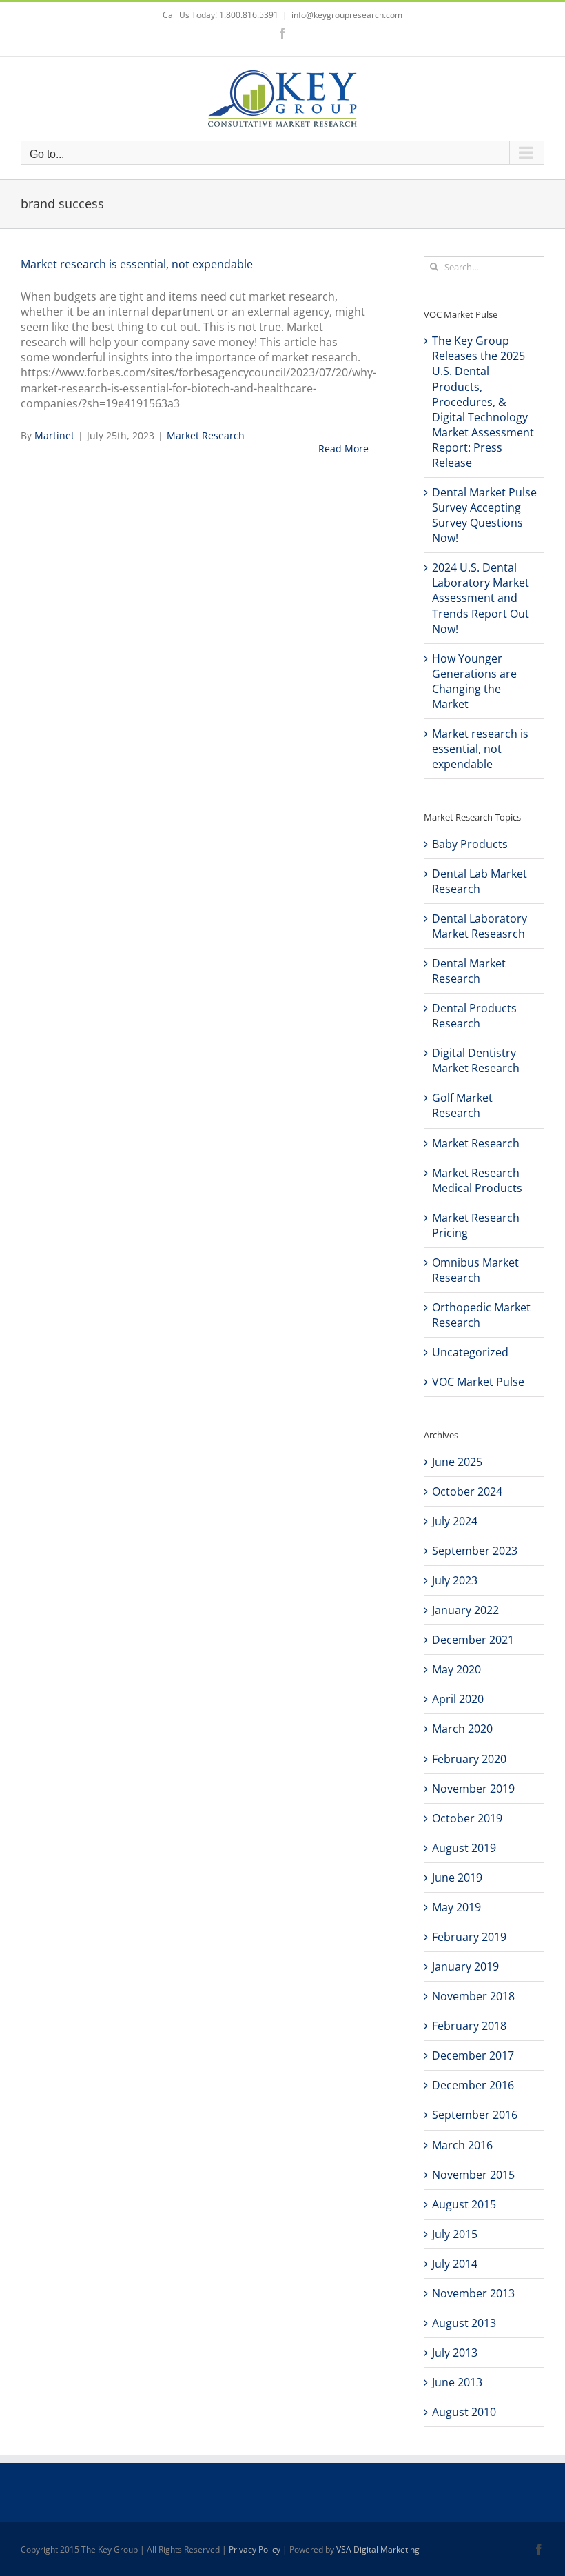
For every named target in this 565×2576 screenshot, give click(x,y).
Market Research (206, 435)
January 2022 (465, 1610)
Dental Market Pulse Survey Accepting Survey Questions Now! (484, 515)
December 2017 (473, 2055)
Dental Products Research (474, 1016)
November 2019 (473, 1789)
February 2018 (469, 2026)
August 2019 (464, 1848)
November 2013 (473, 2293)
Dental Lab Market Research (480, 881)
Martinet (54, 435)
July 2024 (455, 1521)
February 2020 (469, 1759)
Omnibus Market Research (475, 1270)
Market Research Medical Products (477, 1180)
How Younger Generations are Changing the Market (474, 681)
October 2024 (467, 1491)
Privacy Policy (255, 2549)
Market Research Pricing (476, 1225)
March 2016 (462, 2145)
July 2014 (455, 2264)
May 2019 (456, 1907)
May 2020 (456, 1669)
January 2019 (465, 1966)
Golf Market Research (462, 1105)
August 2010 (464, 2412)
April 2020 (458, 1699)
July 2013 (455, 2353)
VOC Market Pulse (478, 1382)
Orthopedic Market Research (481, 1315)
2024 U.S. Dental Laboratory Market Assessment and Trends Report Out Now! (481, 598)
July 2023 (455, 1580)
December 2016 (473, 2085)
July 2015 (455, 2234)
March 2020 (462, 1729)
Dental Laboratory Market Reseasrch (480, 926)
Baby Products (470, 844)
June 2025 (457, 1462)
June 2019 (457, 1878)
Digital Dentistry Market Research (476, 1060)
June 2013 (457, 2382)
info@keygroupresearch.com (347, 15)
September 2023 (475, 1551)
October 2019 (467, 1818)
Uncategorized (470, 1352)
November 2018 (473, 1996)
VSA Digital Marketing (378, 2549)
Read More (343, 449)
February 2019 (469, 1937)
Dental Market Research (469, 971)
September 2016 (475, 2115)
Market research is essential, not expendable (137, 264)
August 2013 (464, 2323)
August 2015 (464, 2204)
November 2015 (473, 2175)
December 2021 (473, 1640)
